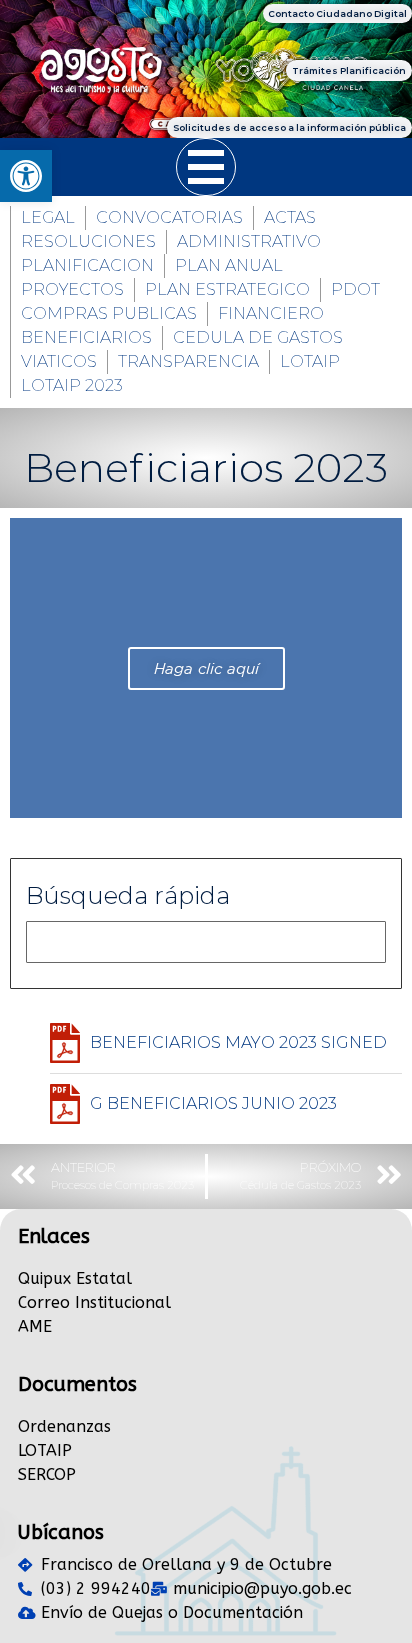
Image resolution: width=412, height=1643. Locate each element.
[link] (26, 176)
